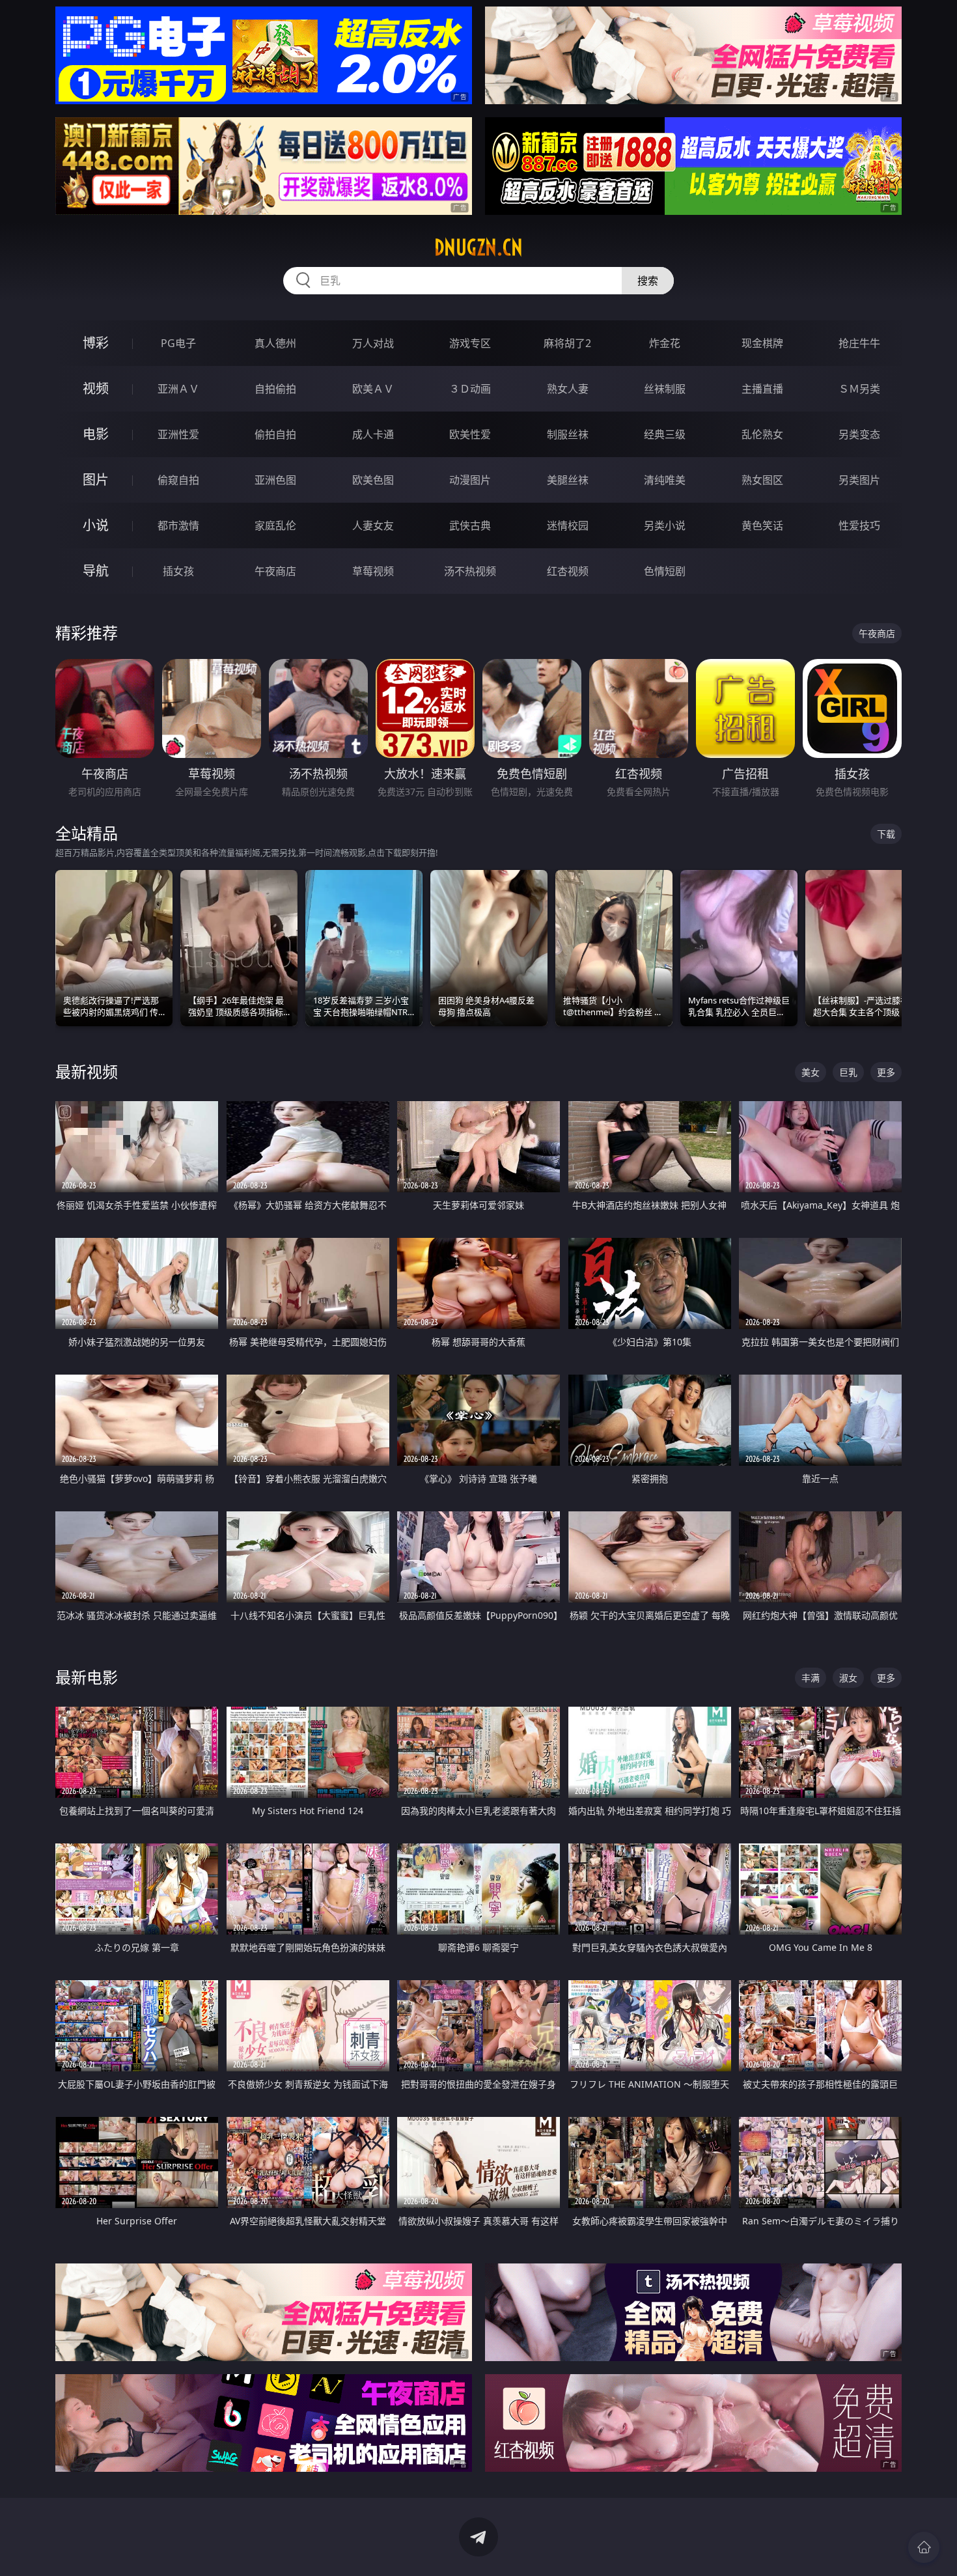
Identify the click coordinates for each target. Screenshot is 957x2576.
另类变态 (859, 434)
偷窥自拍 (178, 480)
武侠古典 (470, 525)
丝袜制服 (665, 389)
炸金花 (665, 343)
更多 (886, 1072)
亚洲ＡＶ (178, 389)
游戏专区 (470, 343)
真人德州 (275, 343)
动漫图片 (470, 480)
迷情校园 (568, 525)
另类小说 (665, 525)
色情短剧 (665, 571)
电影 (96, 434)
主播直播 (762, 389)
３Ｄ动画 (470, 389)
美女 (811, 1072)
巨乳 (848, 1072)
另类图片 (859, 480)
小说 (96, 525)
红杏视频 (568, 571)
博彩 (96, 343)
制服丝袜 (568, 434)
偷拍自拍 (275, 434)
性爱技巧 (859, 525)
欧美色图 (373, 480)
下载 (886, 834)
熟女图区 (762, 480)
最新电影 (87, 1677)
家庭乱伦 (275, 525)
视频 (96, 388)
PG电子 (178, 343)
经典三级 (665, 434)
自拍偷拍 (275, 389)
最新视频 (87, 1071)
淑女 (848, 1678)
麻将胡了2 (567, 343)
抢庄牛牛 (859, 343)
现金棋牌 (762, 343)
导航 (96, 571)
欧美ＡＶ (373, 389)
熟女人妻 (568, 389)
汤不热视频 (470, 571)
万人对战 (373, 343)
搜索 (648, 281)
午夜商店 (275, 571)
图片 (96, 480)
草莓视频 (373, 571)
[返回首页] (924, 2547)
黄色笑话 (762, 525)
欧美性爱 (470, 434)
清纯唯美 (665, 480)
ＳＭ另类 (859, 389)
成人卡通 (373, 434)
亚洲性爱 (178, 434)
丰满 (811, 1678)
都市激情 (178, 525)
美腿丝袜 (568, 480)
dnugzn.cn (478, 247)
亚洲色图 (275, 480)
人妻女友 (373, 525)
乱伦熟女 (762, 434)
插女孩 (178, 571)
